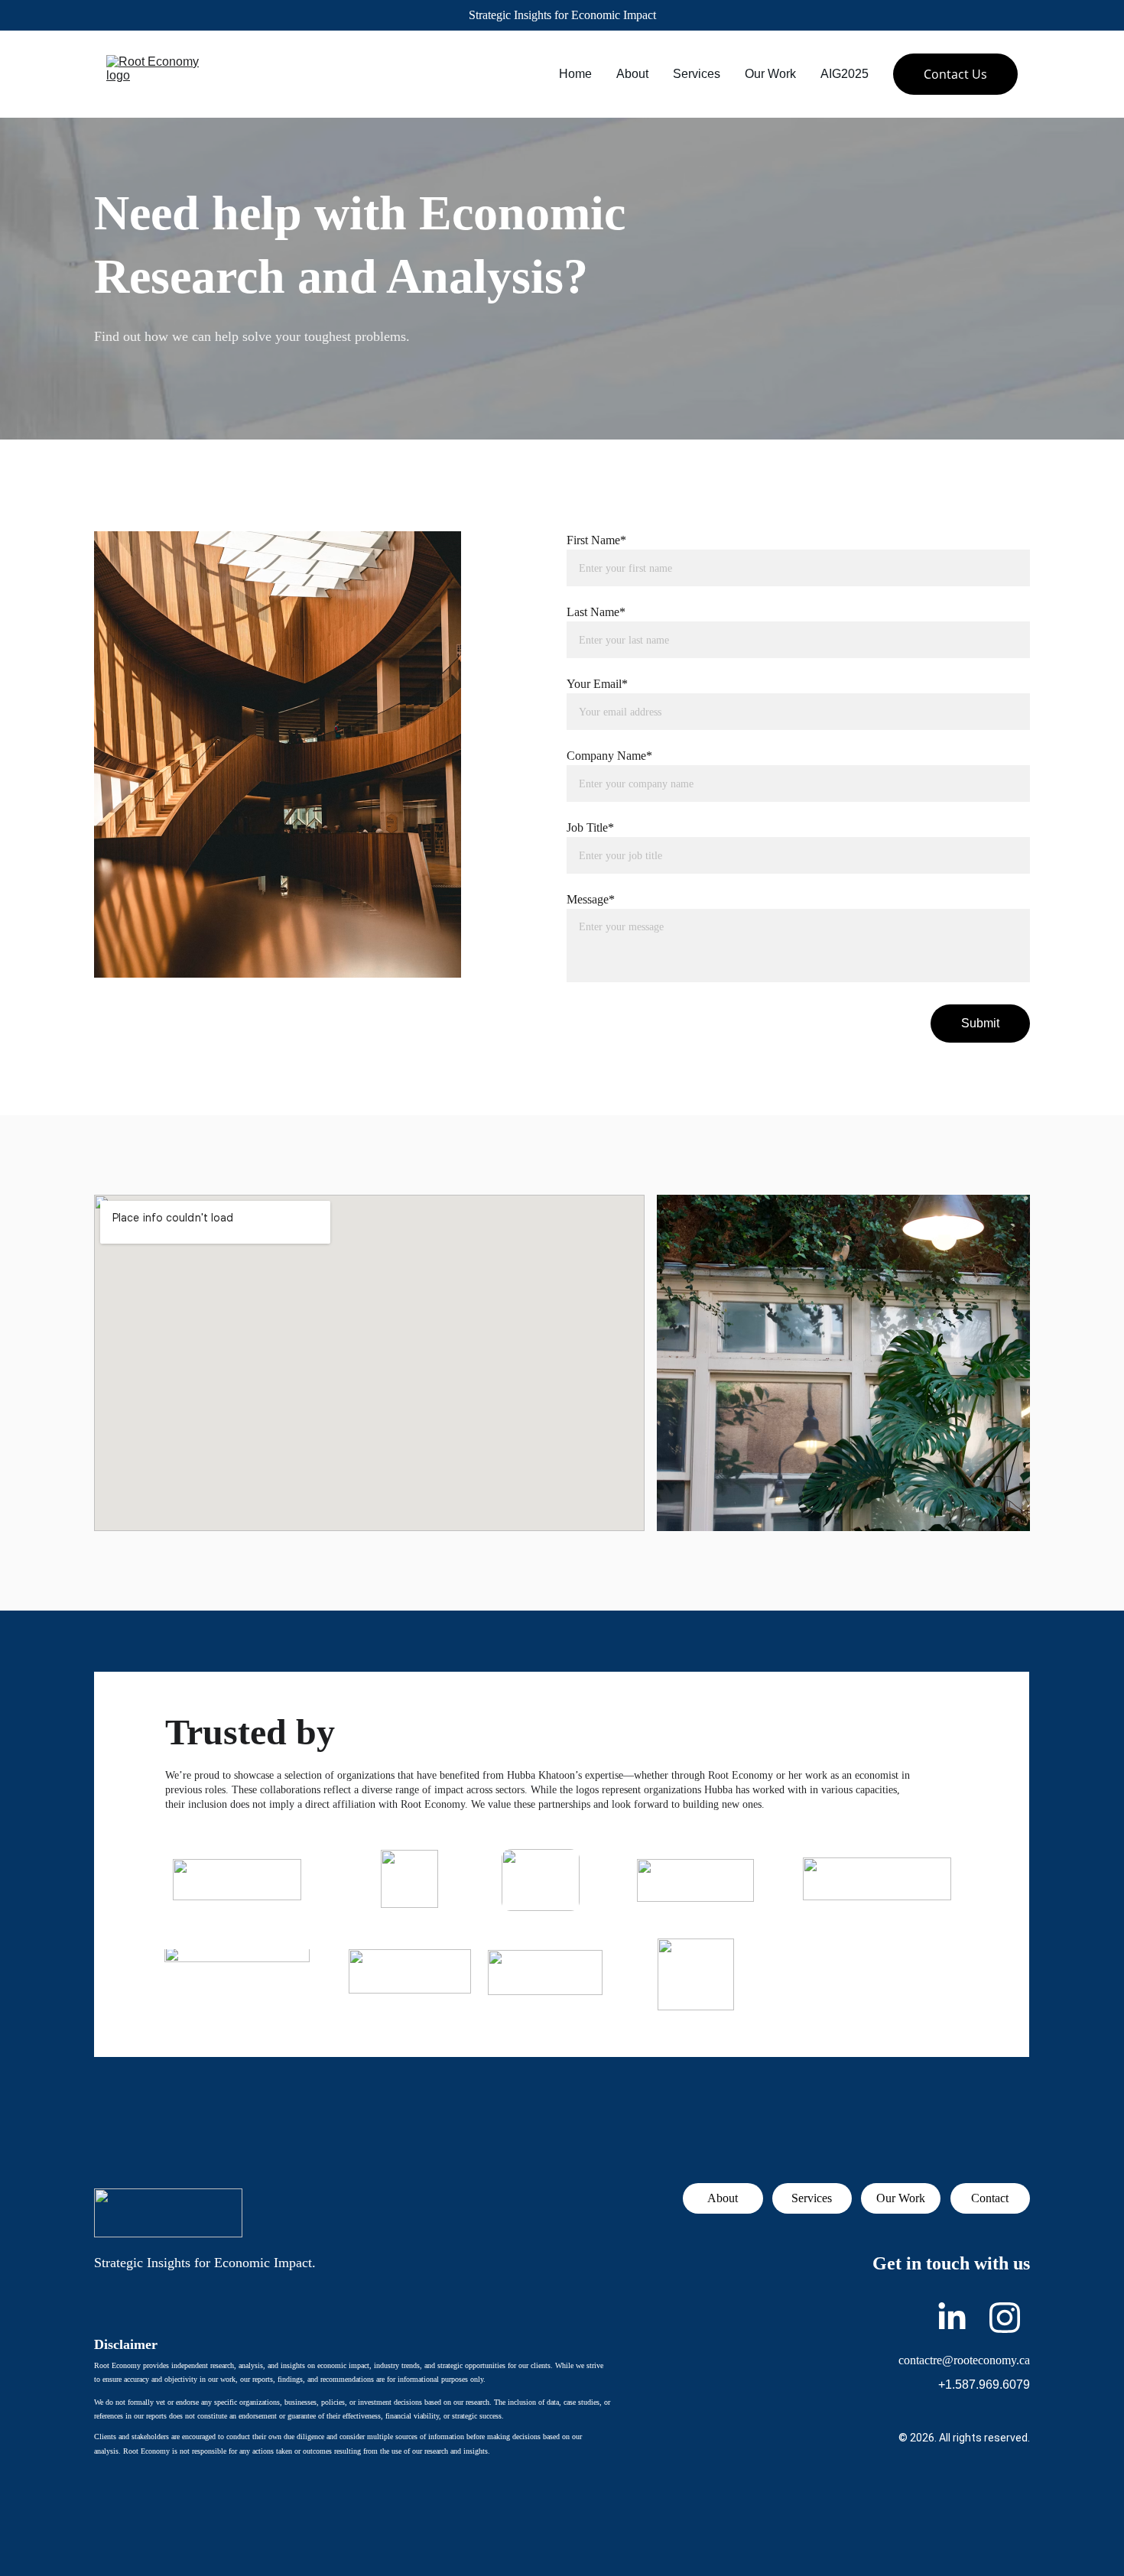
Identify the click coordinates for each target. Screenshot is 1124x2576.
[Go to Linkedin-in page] (960, 2318)
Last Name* (596, 612)
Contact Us (955, 74)
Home (575, 74)
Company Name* (609, 756)
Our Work (770, 74)
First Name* (596, 540)
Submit (980, 1023)
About (632, 74)
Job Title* (590, 827)
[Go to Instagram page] (1005, 2318)
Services (697, 74)
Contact (990, 2198)
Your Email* (597, 684)
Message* (591, 899)
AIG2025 (845, 74)
